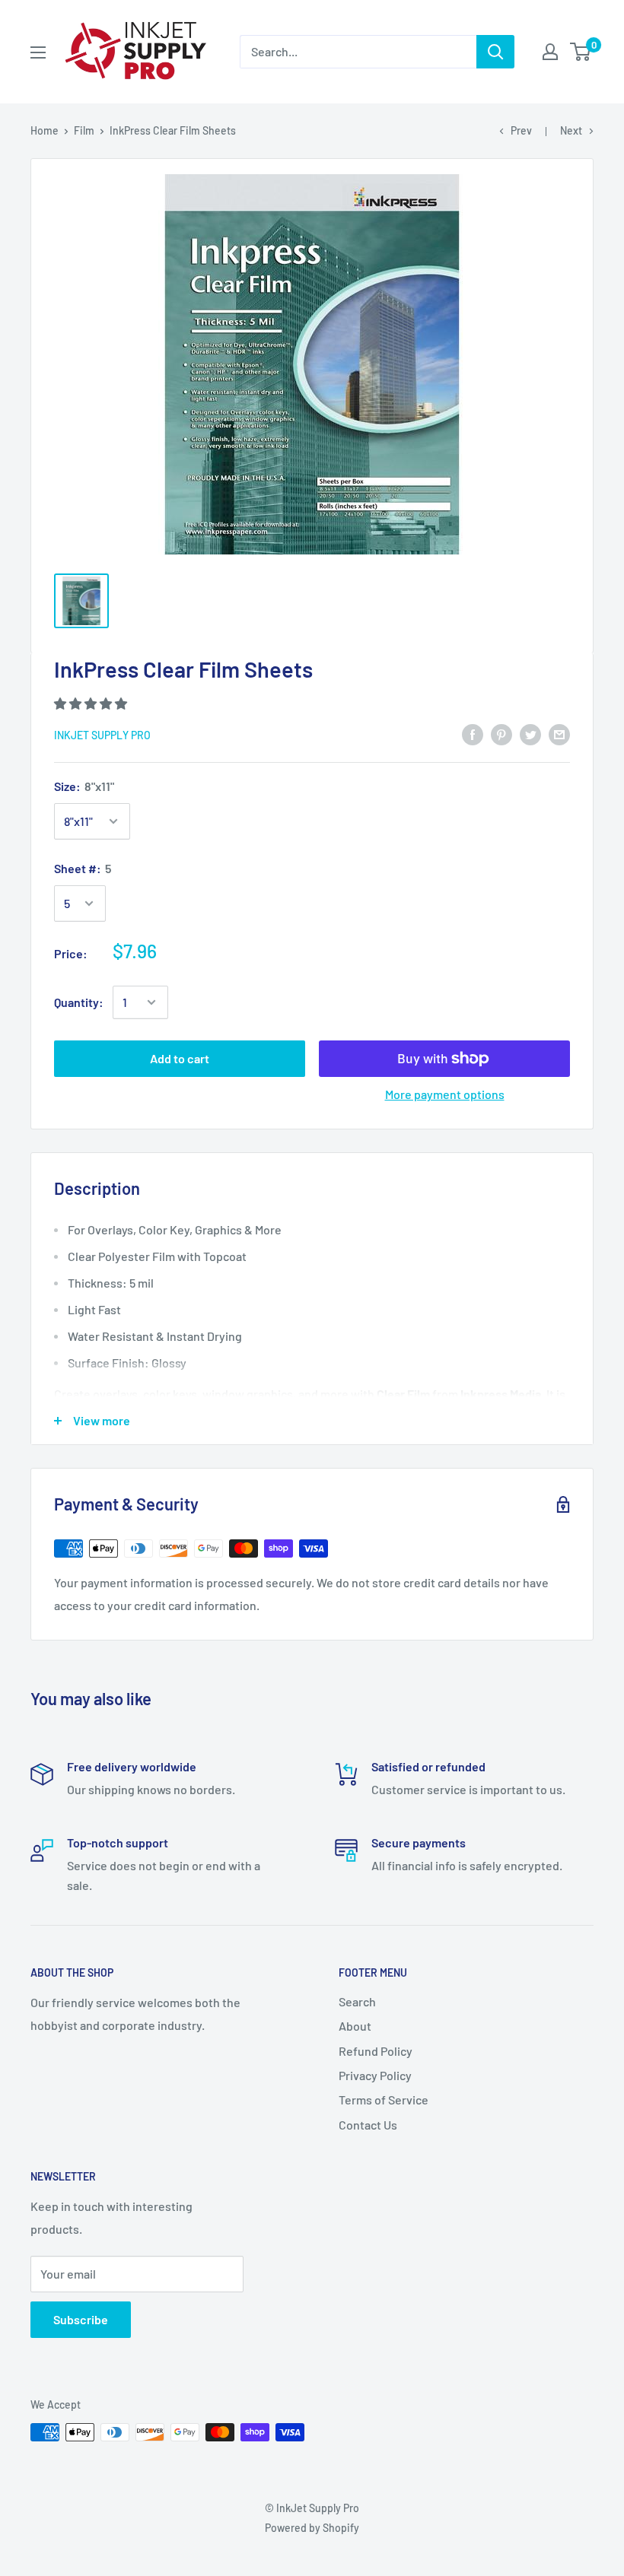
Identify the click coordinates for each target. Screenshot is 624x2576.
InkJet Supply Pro (102, 735)
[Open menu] (38, 52)
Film (84, 130)
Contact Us (368, 2125)
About (355, 2026)
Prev (521, 130)
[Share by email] (559, 734)
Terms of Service (384, 2100)
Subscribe (81, 2319)
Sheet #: (83, 868)
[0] (581, 52)
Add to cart (180, 1058)
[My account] (550, 52)
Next (571, 130)
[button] (92, 703)
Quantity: (79, 1002)
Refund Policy (376, 2051)
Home (45, 130)
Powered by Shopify (312, 2528)
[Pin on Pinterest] (501, 734)
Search (357, 2001)
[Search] (495, 52)
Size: (84, 786)
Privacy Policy (375, 2075)
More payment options (445, 1094)
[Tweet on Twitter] (530, 734)
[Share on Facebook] (473, 734)
